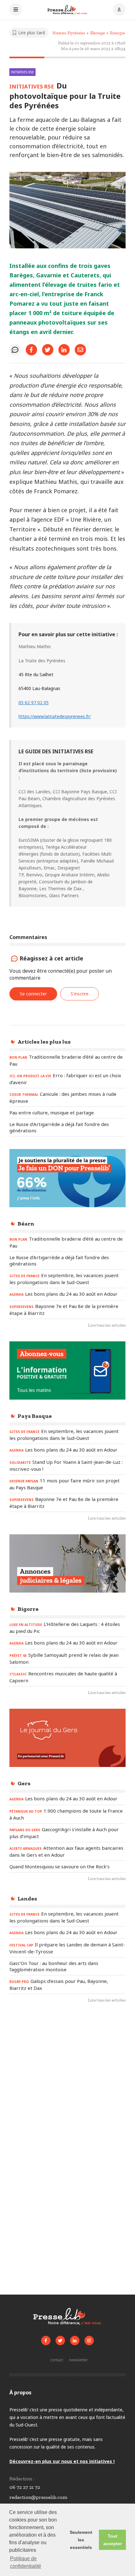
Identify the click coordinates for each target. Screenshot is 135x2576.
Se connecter (33, 994)
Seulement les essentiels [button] (81, 2540)
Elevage (97, 33)
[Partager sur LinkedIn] (64, 350)
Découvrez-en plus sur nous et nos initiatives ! (62, 2461)
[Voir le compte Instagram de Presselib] (89, 2341)
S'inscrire (80, 994)
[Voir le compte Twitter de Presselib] (60, 2341)
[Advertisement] (67, 2084)
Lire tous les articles (107, 1325)
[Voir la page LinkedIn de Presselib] (75, 2341)
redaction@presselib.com (38, 2497)
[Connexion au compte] (119, 10)
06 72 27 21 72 (25, 2487)
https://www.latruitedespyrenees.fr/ (55, 716)
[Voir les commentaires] (15, 350)
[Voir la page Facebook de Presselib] (46, 2341)
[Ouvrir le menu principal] (16, 10)
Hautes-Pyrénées (69, 33)
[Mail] (80, 350)
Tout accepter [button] (113, 2540)
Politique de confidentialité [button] (26, 2562)
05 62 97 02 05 (34, 702)
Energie (117, 33)
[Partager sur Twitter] (48, 350)
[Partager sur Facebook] (31, 350)
